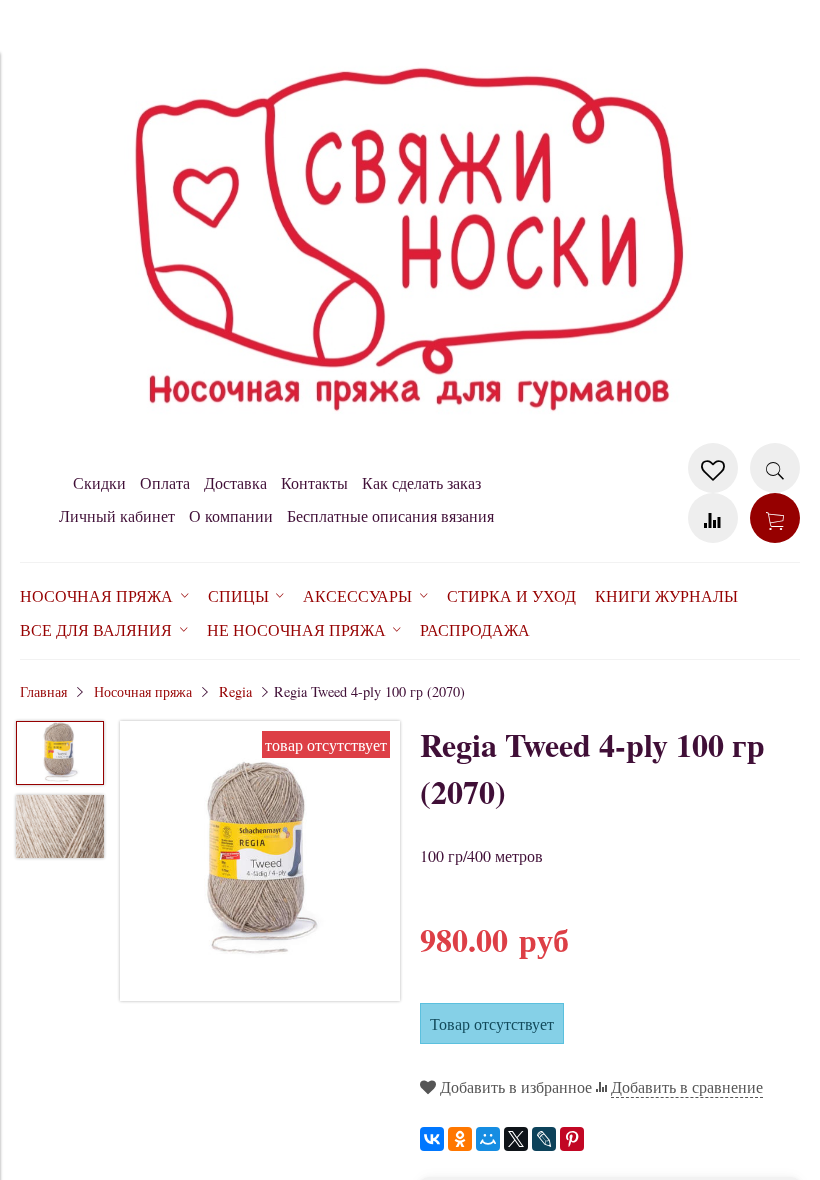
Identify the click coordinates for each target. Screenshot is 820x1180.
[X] (516, 1139)
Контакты (314, 482)
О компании (231, 515)
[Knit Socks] (410, 432)
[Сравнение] (713, 518)
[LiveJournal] (544, 1139)
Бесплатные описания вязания (390, 515)
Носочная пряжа (143, 691)
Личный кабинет (117, 515)
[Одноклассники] (460, 1139)
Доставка (235, 482)
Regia (235, 691)
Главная (43, 691)
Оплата (165, 482)
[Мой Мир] (488, 1139)
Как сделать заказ (421, 482)
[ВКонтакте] (432, 1139)
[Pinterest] (572, 1139)
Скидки (99, 482)
